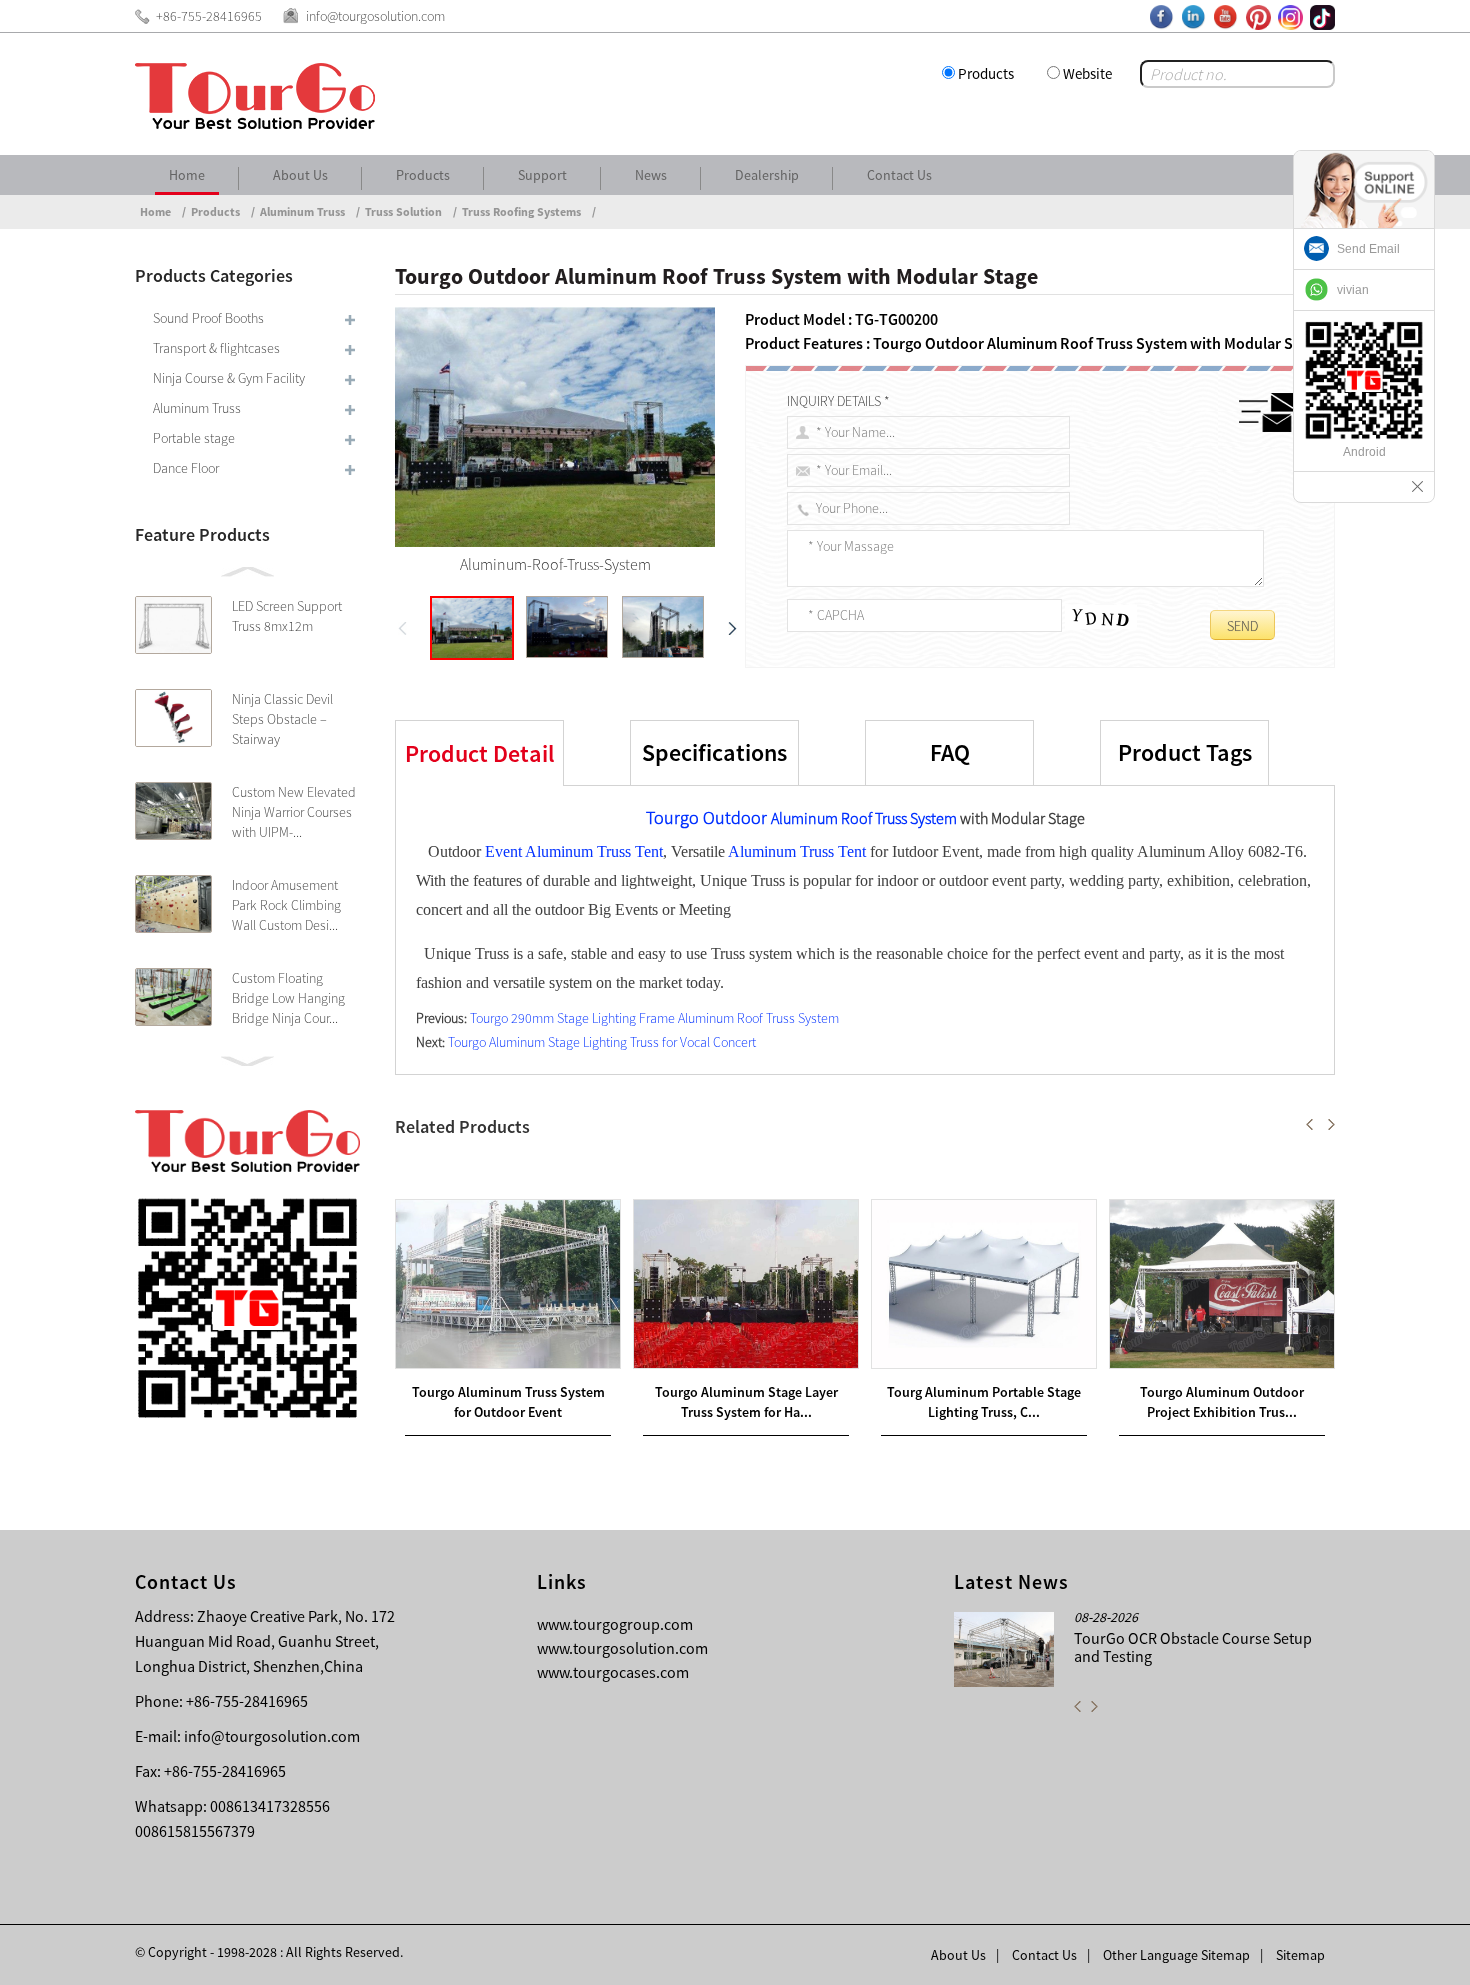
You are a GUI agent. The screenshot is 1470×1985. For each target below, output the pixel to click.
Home (187, 175)
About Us (300, 175)
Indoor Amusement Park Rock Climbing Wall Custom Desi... (286, 905)
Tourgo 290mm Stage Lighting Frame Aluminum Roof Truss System (654, 1018)
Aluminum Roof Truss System (864, 818)
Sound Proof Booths (208, 318)
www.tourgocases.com (613, 1672)
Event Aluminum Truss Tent (574, 851)
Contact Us (899, 175)
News (651, 175)
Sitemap (1300, 1955)
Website (1087, 73)
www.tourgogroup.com (615, 1624)
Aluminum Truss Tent (797, 851)
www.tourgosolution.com (622, 1648)
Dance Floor (186, 468)
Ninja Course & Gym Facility (229, 378)
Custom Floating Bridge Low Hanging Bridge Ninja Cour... (288, 998)
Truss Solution (403, 211)
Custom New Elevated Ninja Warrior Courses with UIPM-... (294, 812)
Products (986, 73)
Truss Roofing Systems (521, 211)
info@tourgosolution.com (272, 1736)
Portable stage (194, 438)
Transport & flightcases (216, 348)
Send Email (1368, 249)
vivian (1353, 290)
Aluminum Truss (302, 211)
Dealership (767, 175)
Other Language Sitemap (1176, 1955)
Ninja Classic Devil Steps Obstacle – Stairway (282, 719)
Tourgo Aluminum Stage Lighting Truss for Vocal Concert (602, 1042)
